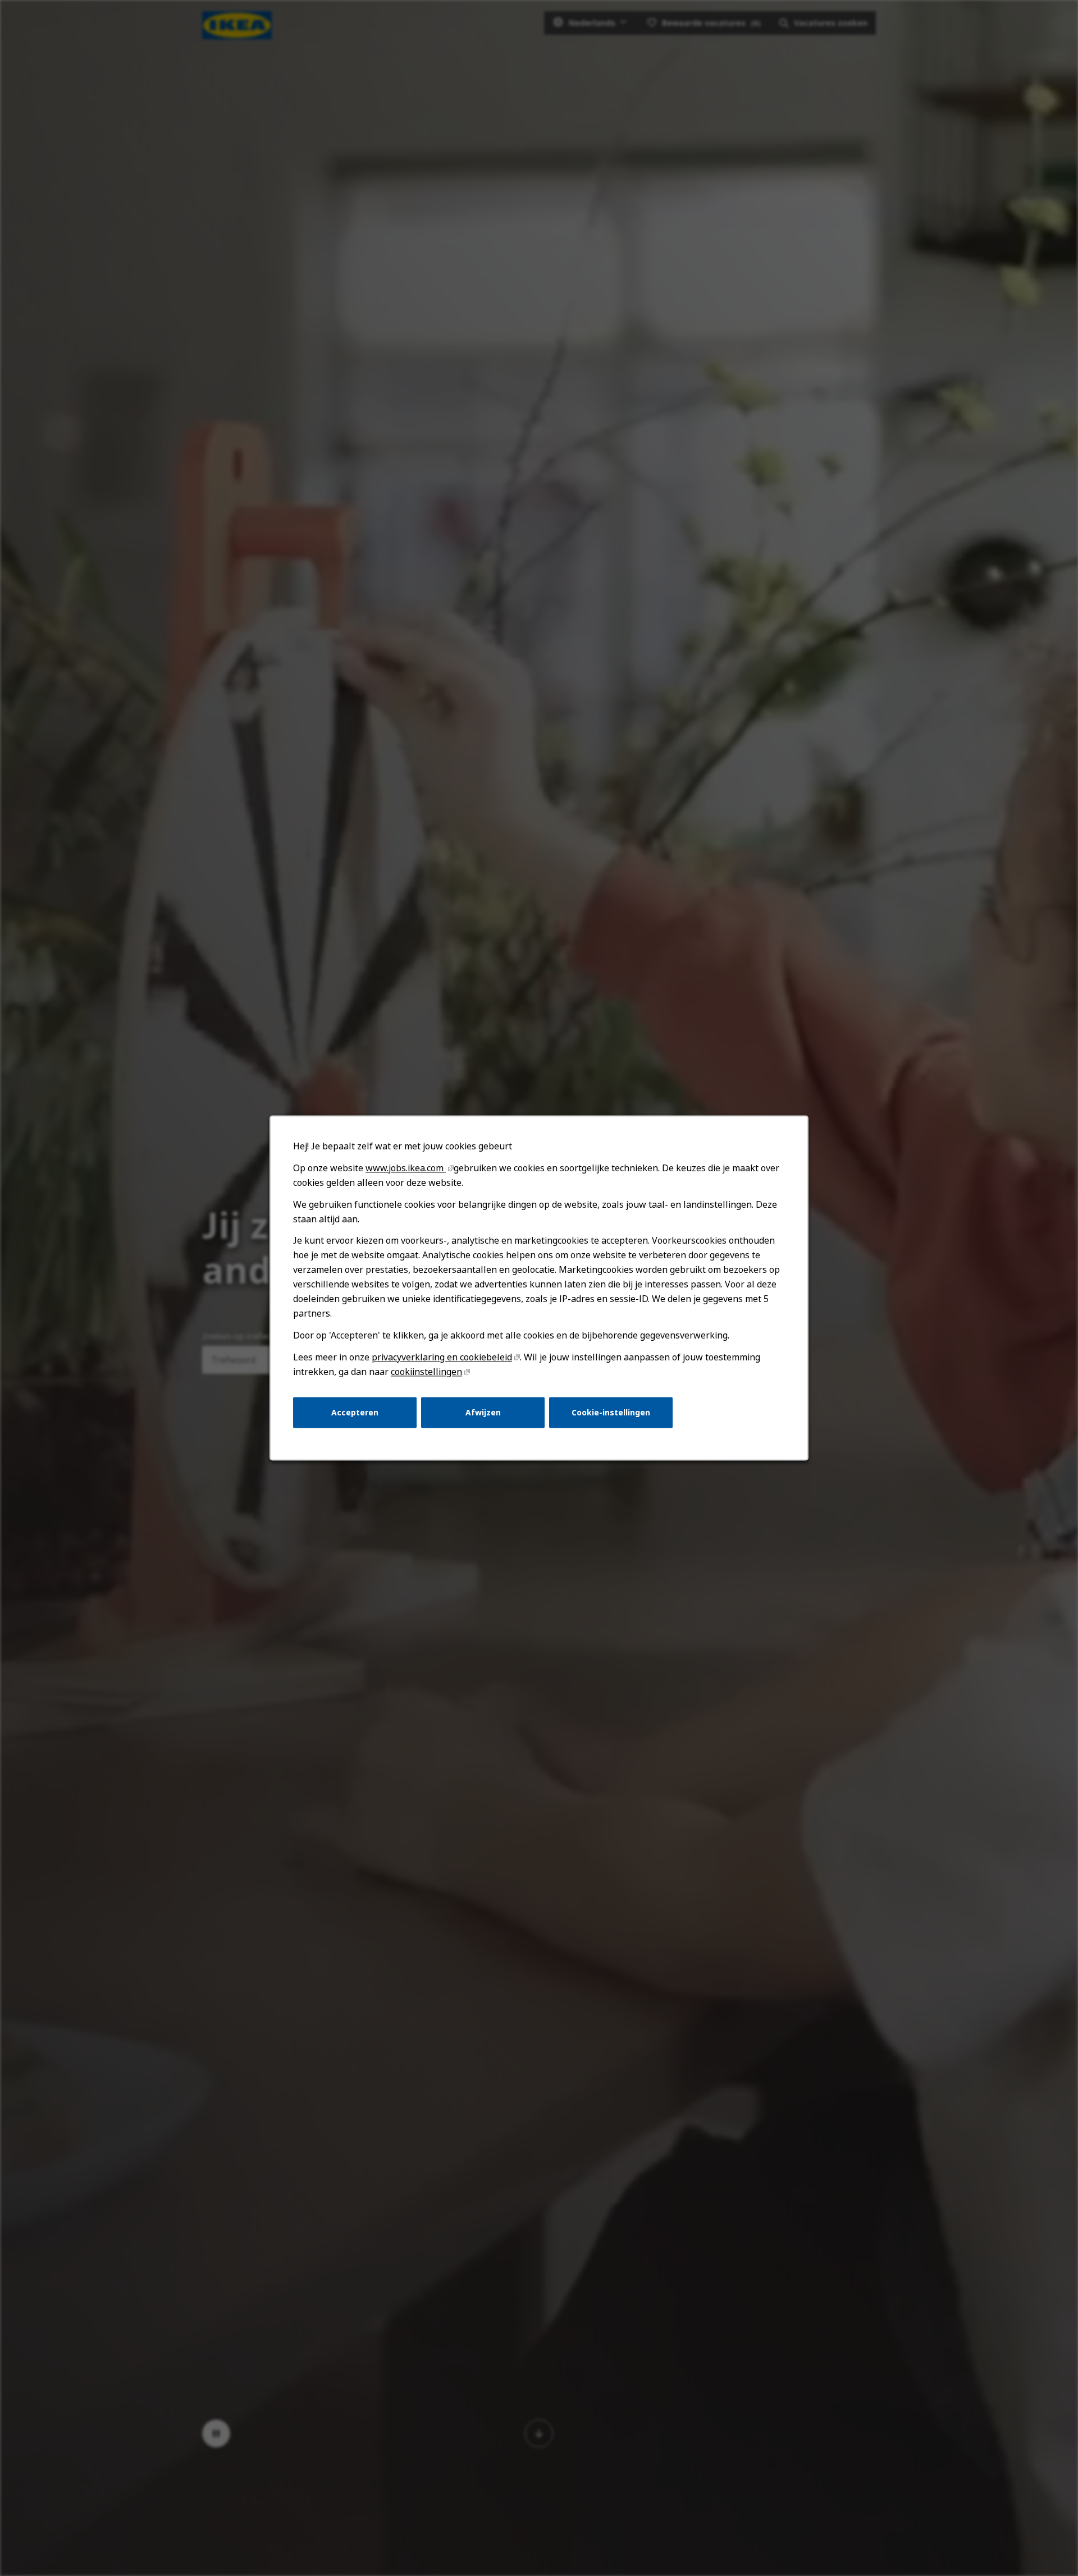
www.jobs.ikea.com (406, 1168)
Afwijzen (483, 1412)
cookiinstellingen (426, 1372)
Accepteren (355, 1412)
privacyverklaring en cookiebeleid (442, 1357)
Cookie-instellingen (611, 1412)
